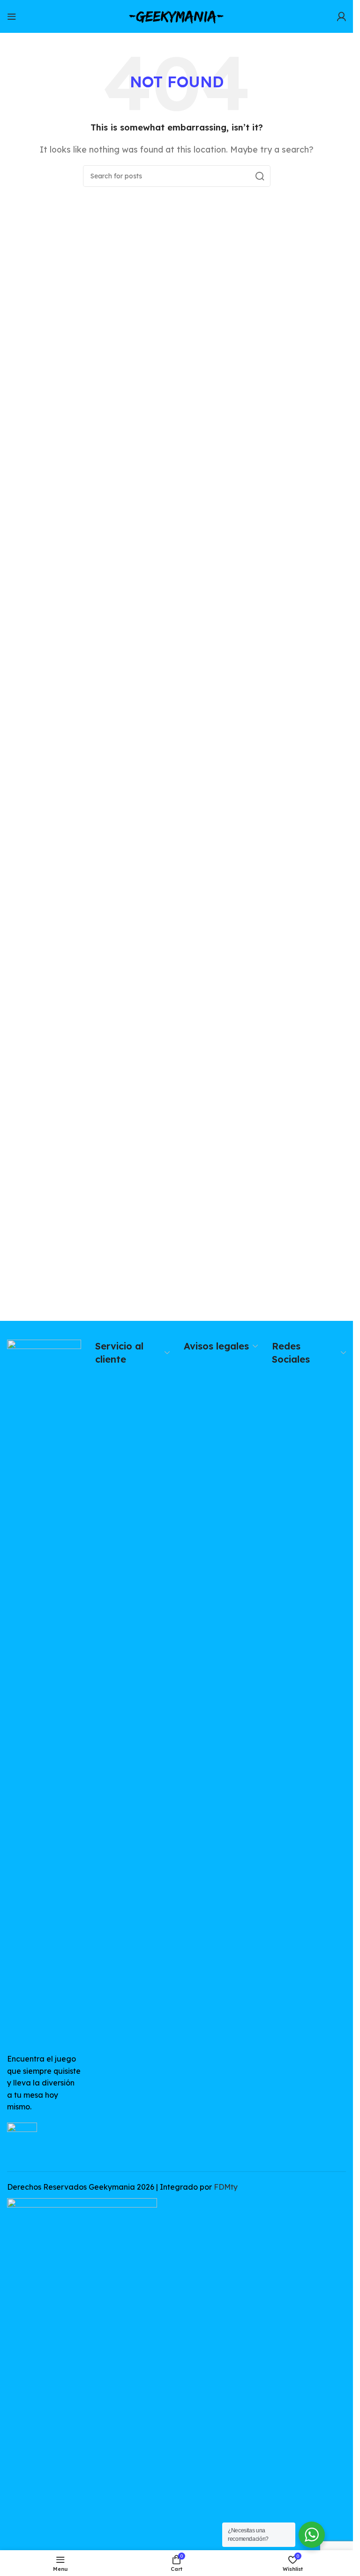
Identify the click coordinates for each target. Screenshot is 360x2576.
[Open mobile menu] (12, 16)
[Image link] (44, 1691)
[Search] (260, 176)
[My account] (341, 16)
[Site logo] (177, 15)
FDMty (226, 2187)
